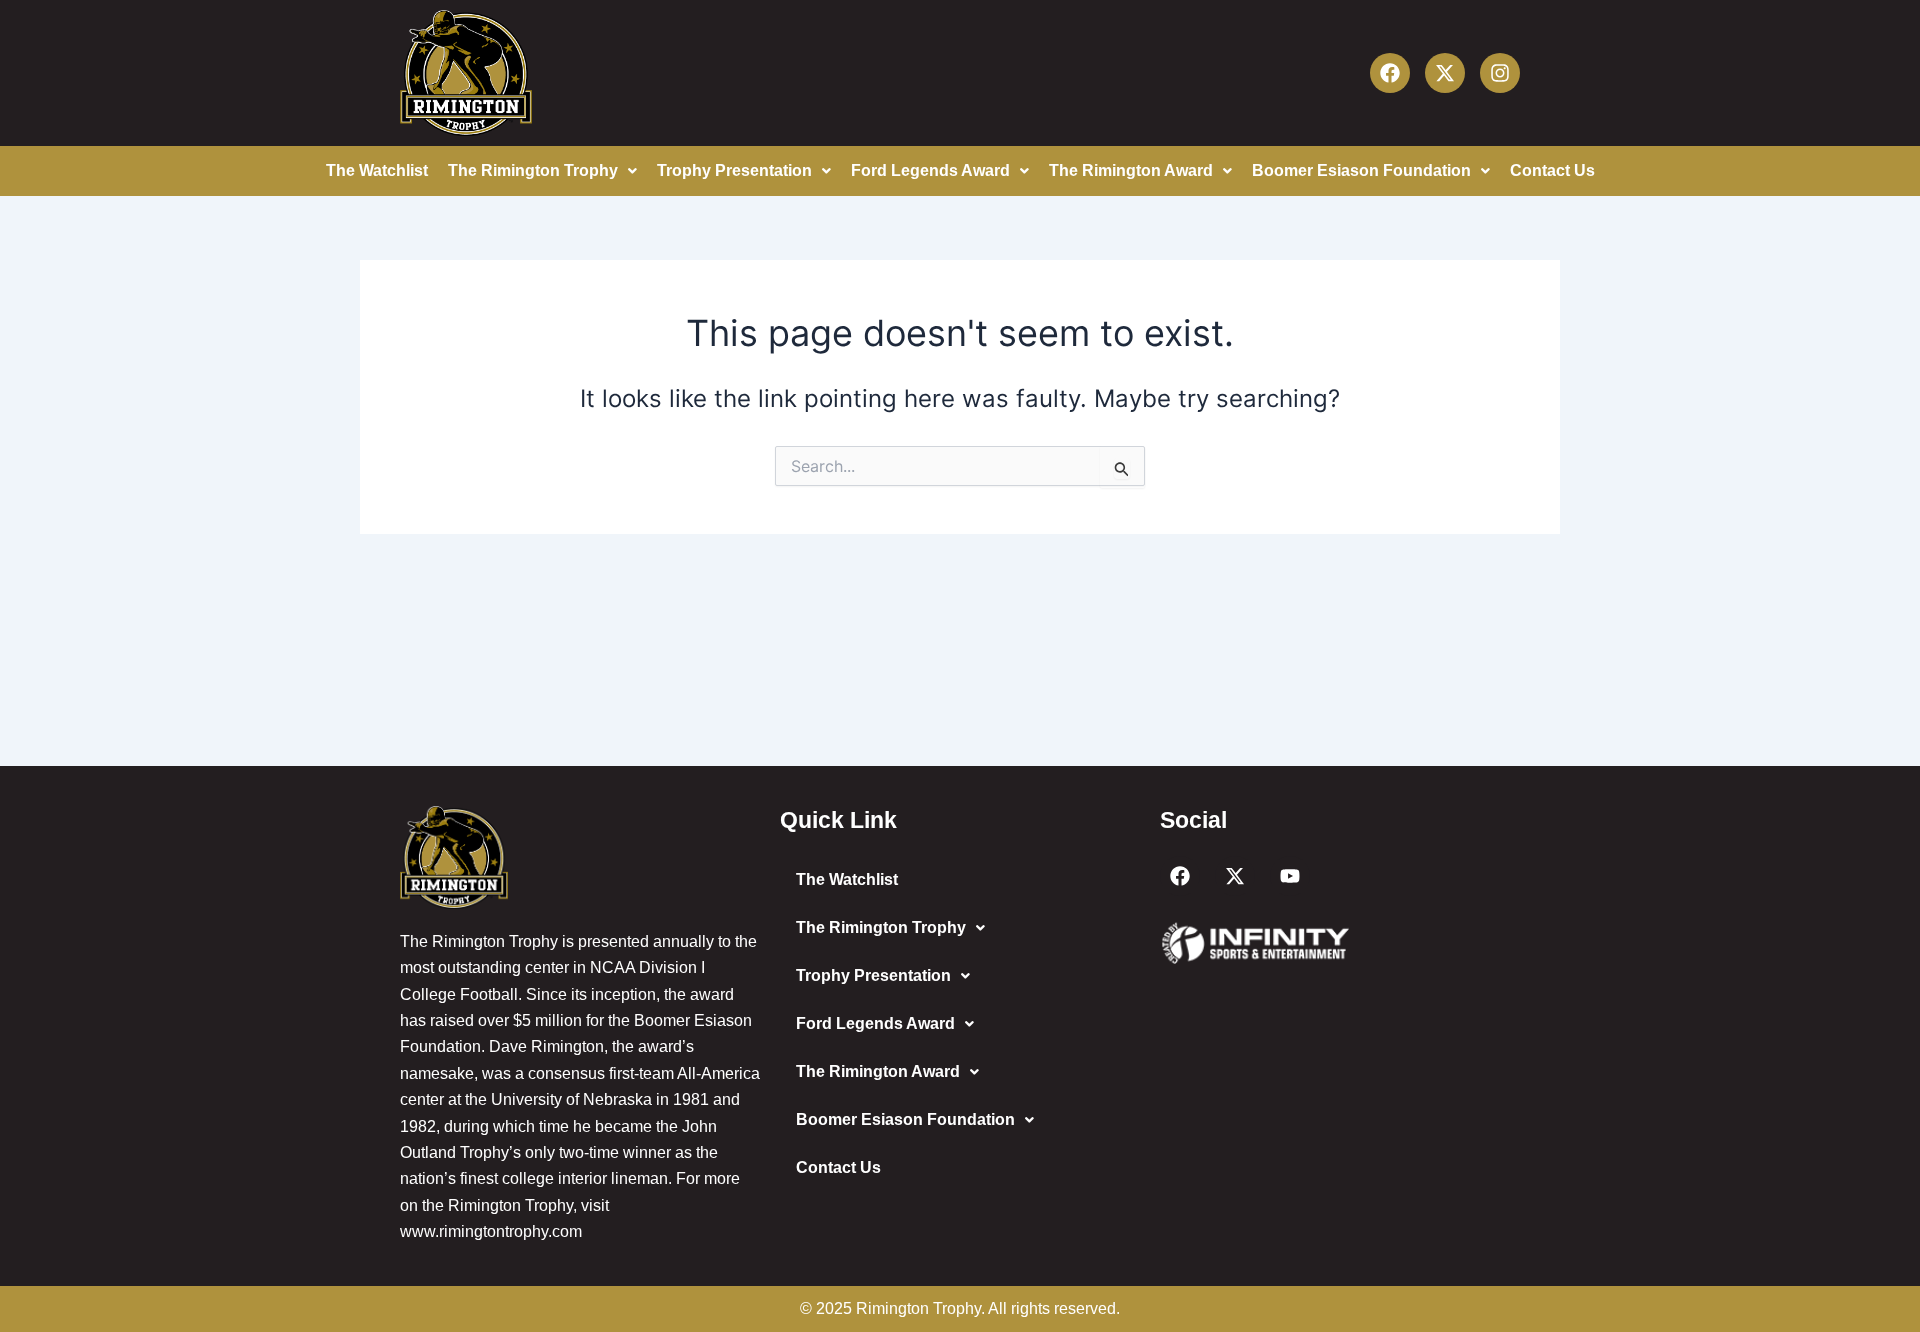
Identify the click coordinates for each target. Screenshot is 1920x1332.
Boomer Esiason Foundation (1361, 170)
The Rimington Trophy (533, 170)
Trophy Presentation (734, 170)
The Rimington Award (1131, 170)
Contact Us (1552, 170)
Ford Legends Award (930, 170)
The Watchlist (377, 170)
